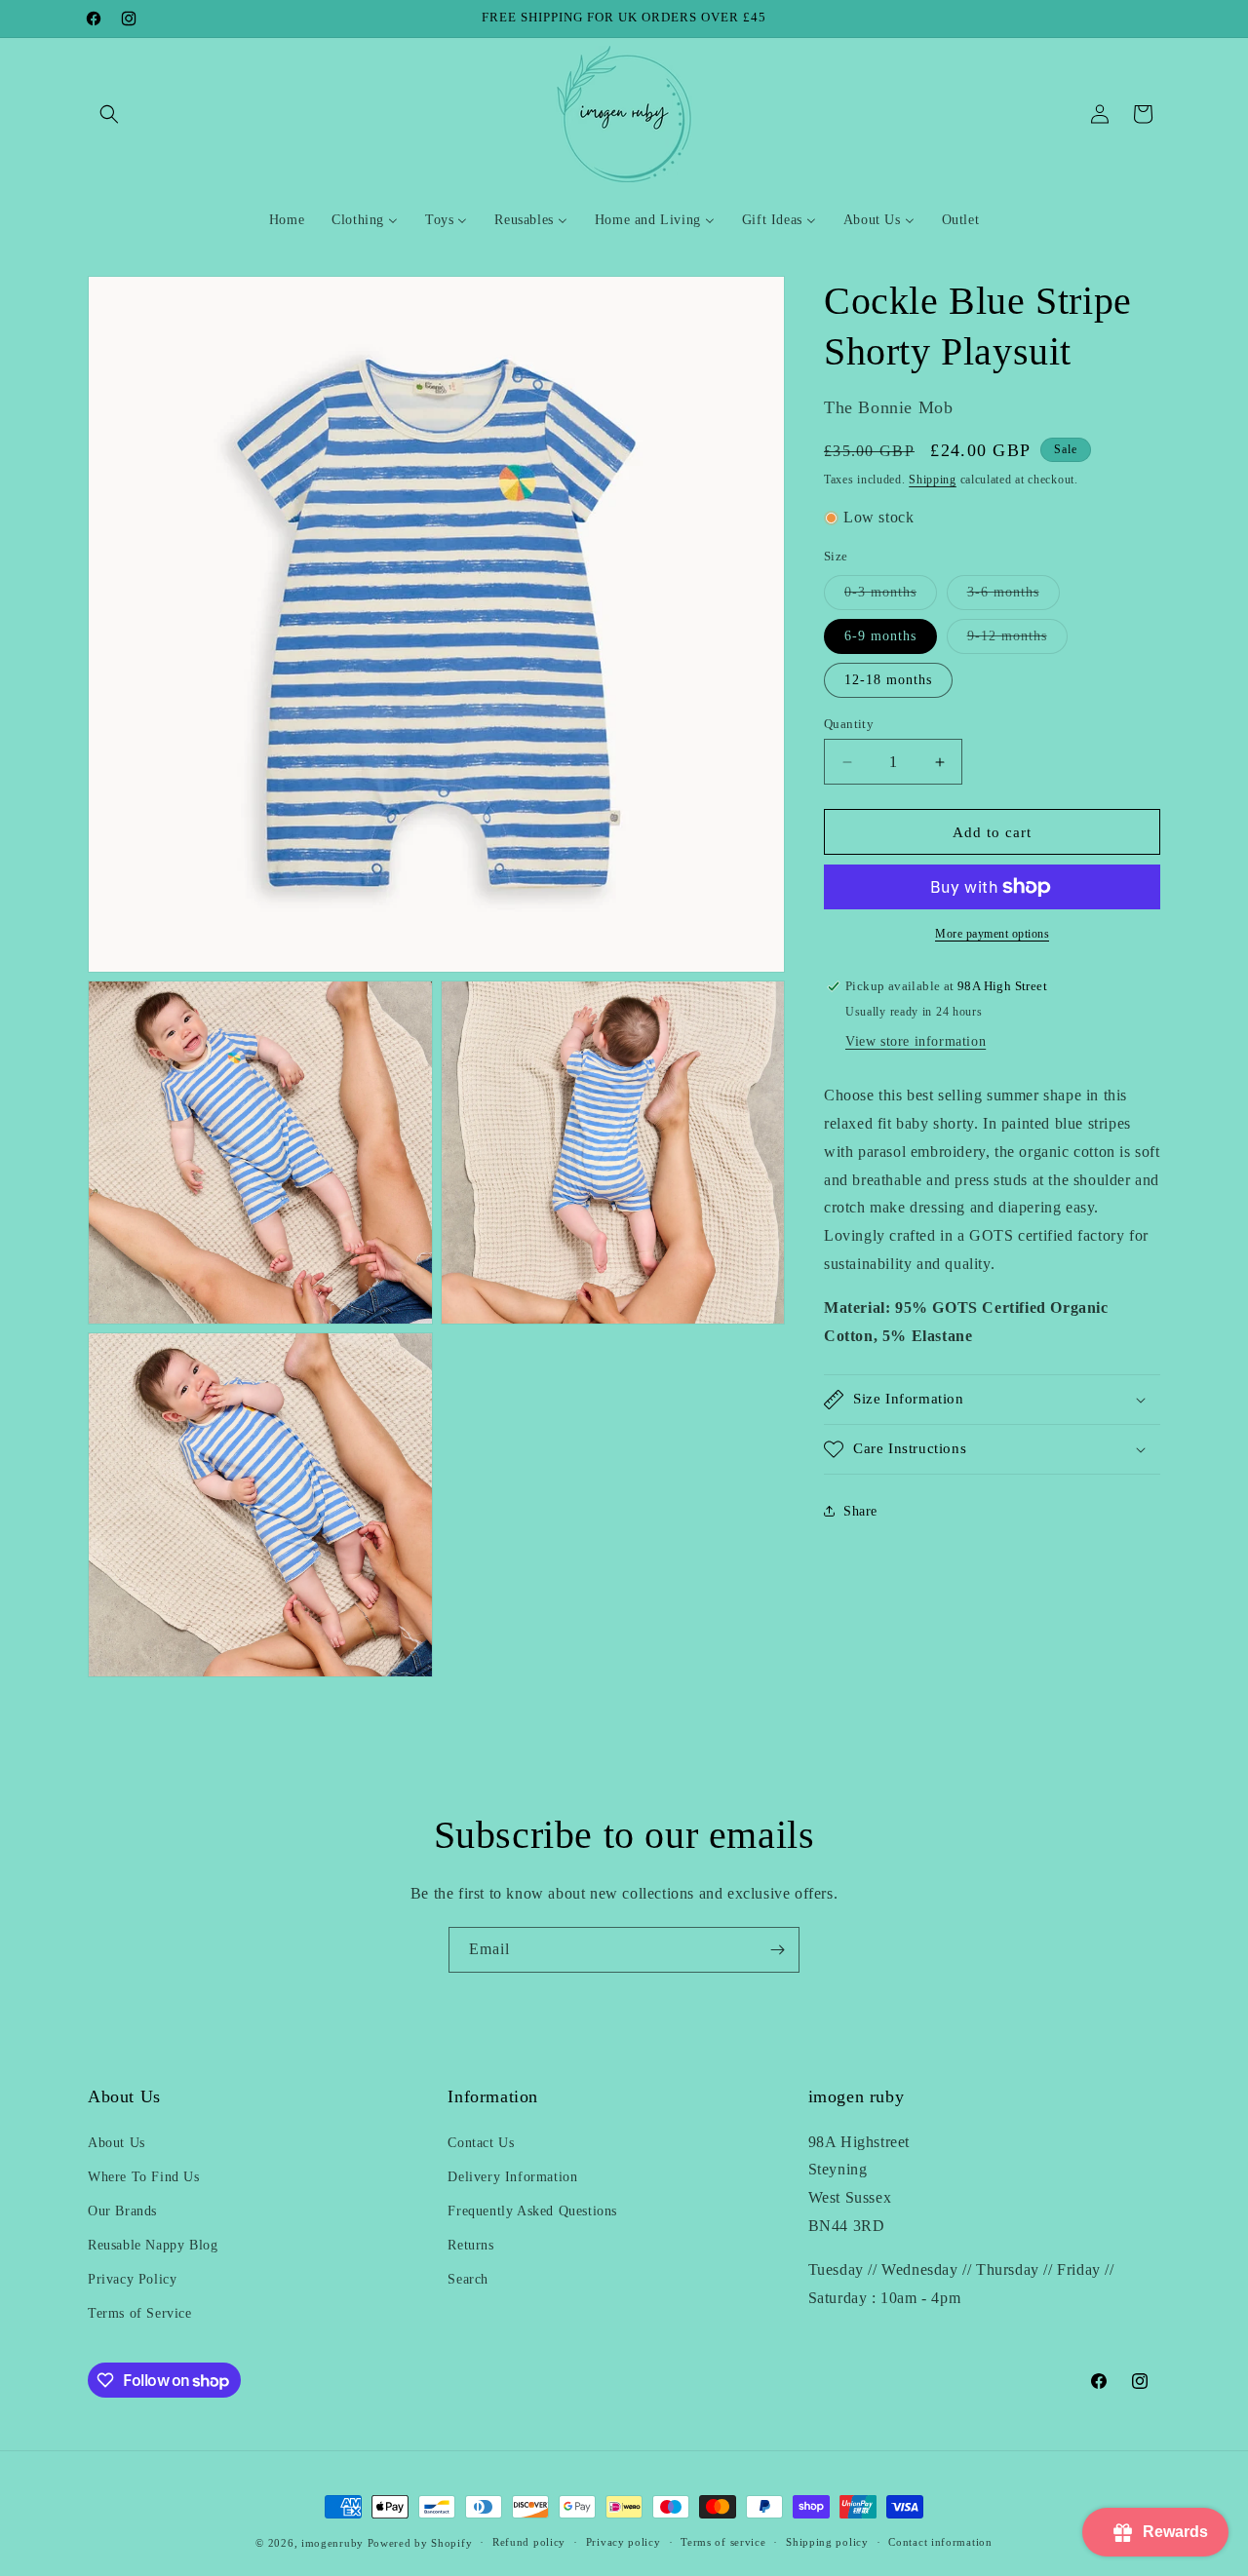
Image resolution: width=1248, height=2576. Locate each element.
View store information (916, 1041)
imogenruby (332, 2543)
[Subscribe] (777, 1950)
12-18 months (888, 680)
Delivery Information (512, 2177)
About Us (117, 2143)
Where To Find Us (144, 2177)
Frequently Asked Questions (532, 2211)
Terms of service (723, 2543)
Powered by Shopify (420, 2543)
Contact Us (481, 2143)
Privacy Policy (132, 2280)
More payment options (992, 934)
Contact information (940, 2543)
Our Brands (122, 2211)
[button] (109, 114)
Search (468, 2280)
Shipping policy (827, 2543)
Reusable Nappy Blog (153, 2245)
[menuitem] (287, 220)
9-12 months (1017, 641)
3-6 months (1014, 597)
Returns (470, 2245)
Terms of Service (140, 2314)
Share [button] (860, 1511)
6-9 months (880, 636)
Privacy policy (624, 2543)
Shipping (933, 480)
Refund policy (529, 2543)
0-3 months (891, 597)
